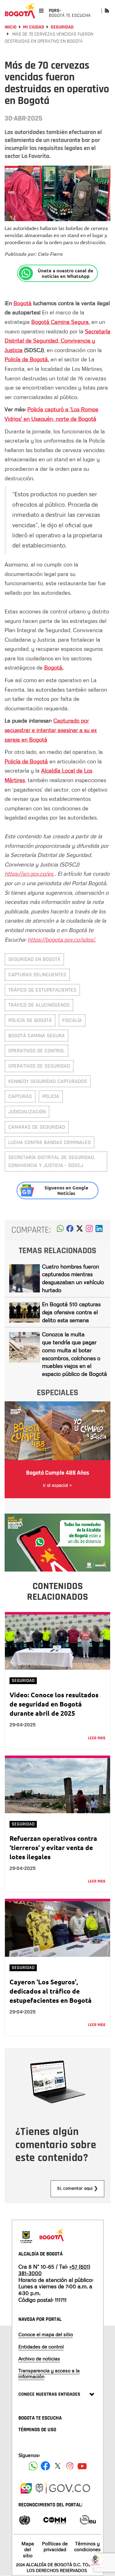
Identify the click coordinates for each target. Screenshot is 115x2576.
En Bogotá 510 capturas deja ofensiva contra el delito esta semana (71, 1312)
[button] (60, 1230)
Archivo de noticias (39, 2359)
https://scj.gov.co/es (30, 873)
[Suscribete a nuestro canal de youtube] (82, 2466)
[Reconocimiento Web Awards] (88, 2519)
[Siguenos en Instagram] (70, 2466)
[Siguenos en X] (58, 2466)
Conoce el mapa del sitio (46, 2334)
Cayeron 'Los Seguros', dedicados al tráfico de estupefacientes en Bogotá (51, 1991)
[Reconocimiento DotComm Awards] (55, 2519)
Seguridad (62, 27)
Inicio (11, 27)
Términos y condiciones (87, 2546)
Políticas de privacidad (55, 2546)
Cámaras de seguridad (37, 1127)
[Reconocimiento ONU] (25, 2519)
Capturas (20, 1096)
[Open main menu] (41, 11)
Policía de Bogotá (26, 359)
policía (51, 1096)
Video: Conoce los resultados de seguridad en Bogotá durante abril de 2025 (54, 1704)
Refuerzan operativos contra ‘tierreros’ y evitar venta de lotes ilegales (53, 1847)
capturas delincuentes (37, 975)
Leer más (97, 1738)
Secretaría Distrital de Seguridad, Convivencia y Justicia (57, 341)
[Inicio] (20, 11)
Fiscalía (72, 1020)
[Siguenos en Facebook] (33, 2466)
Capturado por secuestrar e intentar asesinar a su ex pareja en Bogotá (51, 730)
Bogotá (23, 303)
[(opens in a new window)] (89, 1230)
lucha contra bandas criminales (50, 1142)
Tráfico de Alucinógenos (39, 1005)
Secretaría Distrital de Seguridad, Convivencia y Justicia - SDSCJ (52, 1161)
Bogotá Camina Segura (60, 322)
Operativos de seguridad (39, 1066)
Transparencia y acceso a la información (49, 2373)
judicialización (27, 1112)
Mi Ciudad (34, 27)
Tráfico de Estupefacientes (42, 990)
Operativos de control (36, 1051)
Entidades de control (41, 2347)
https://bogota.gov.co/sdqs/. (62, 939)
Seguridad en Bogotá (34, 959)
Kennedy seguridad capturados (48, 1081)
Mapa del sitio (28, 2549)
